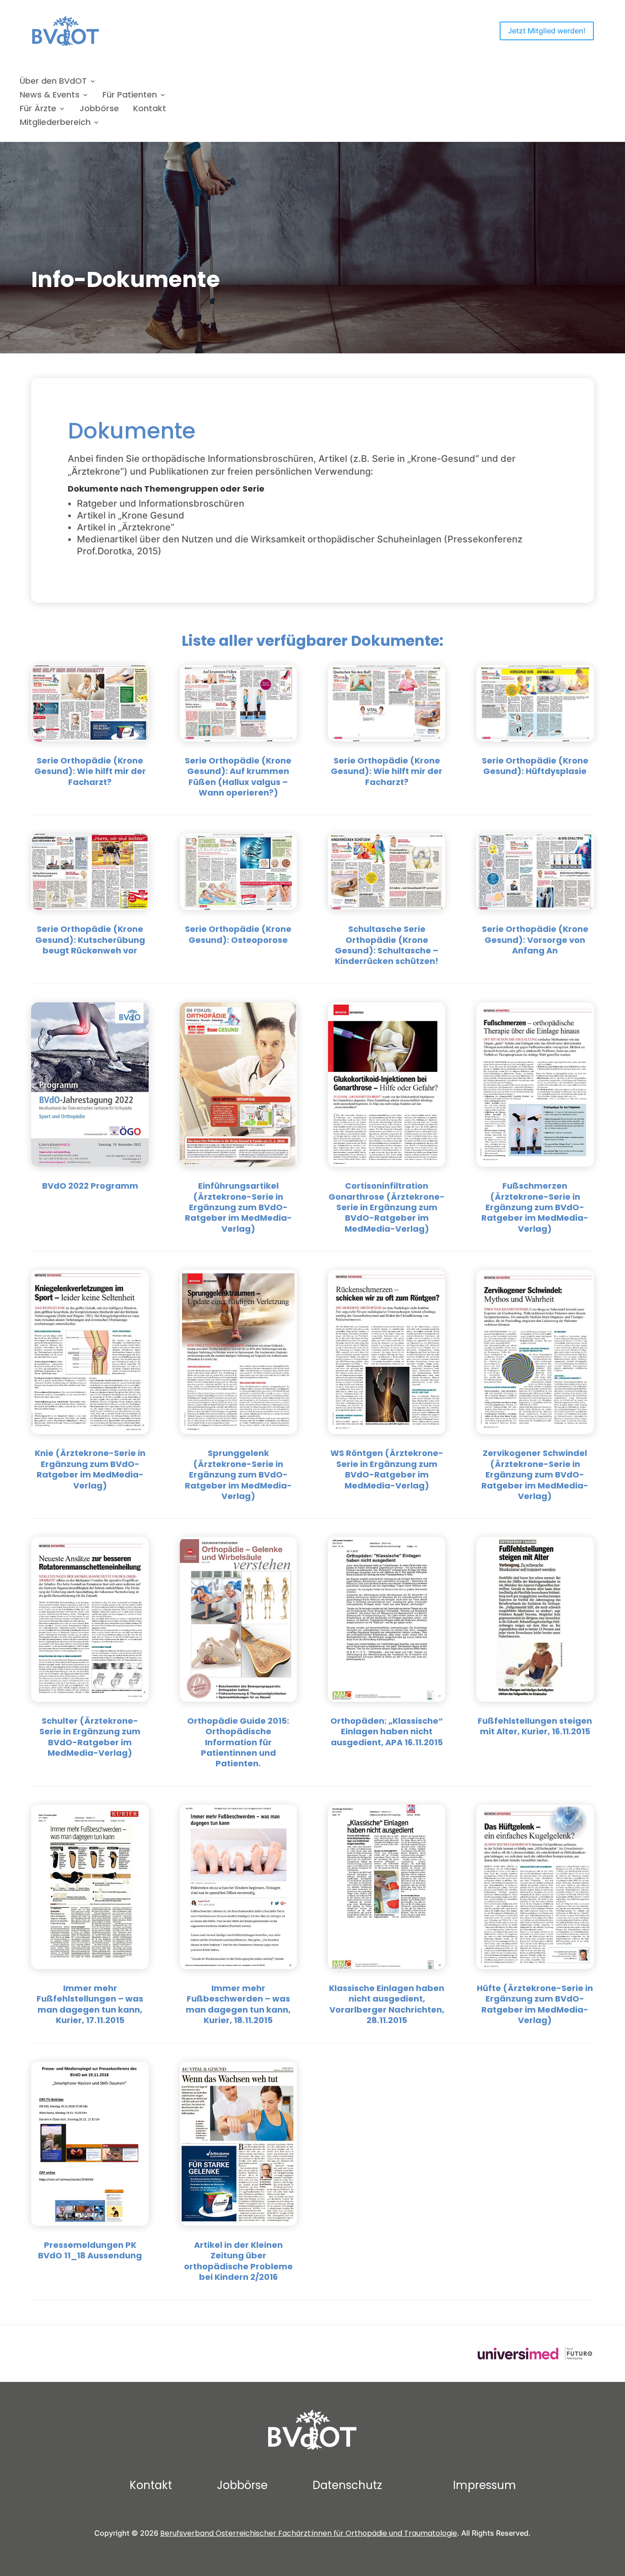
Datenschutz (347, 2485)
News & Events (50, 96)
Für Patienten (130, 96)
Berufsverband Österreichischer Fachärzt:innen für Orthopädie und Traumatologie (309, 2533)
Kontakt (150, 110)
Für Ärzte (38, 110)
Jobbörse (99, 110)
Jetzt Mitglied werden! (547, 31)
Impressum (485, 2485)
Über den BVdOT (53, 82)
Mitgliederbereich (55, 123)
